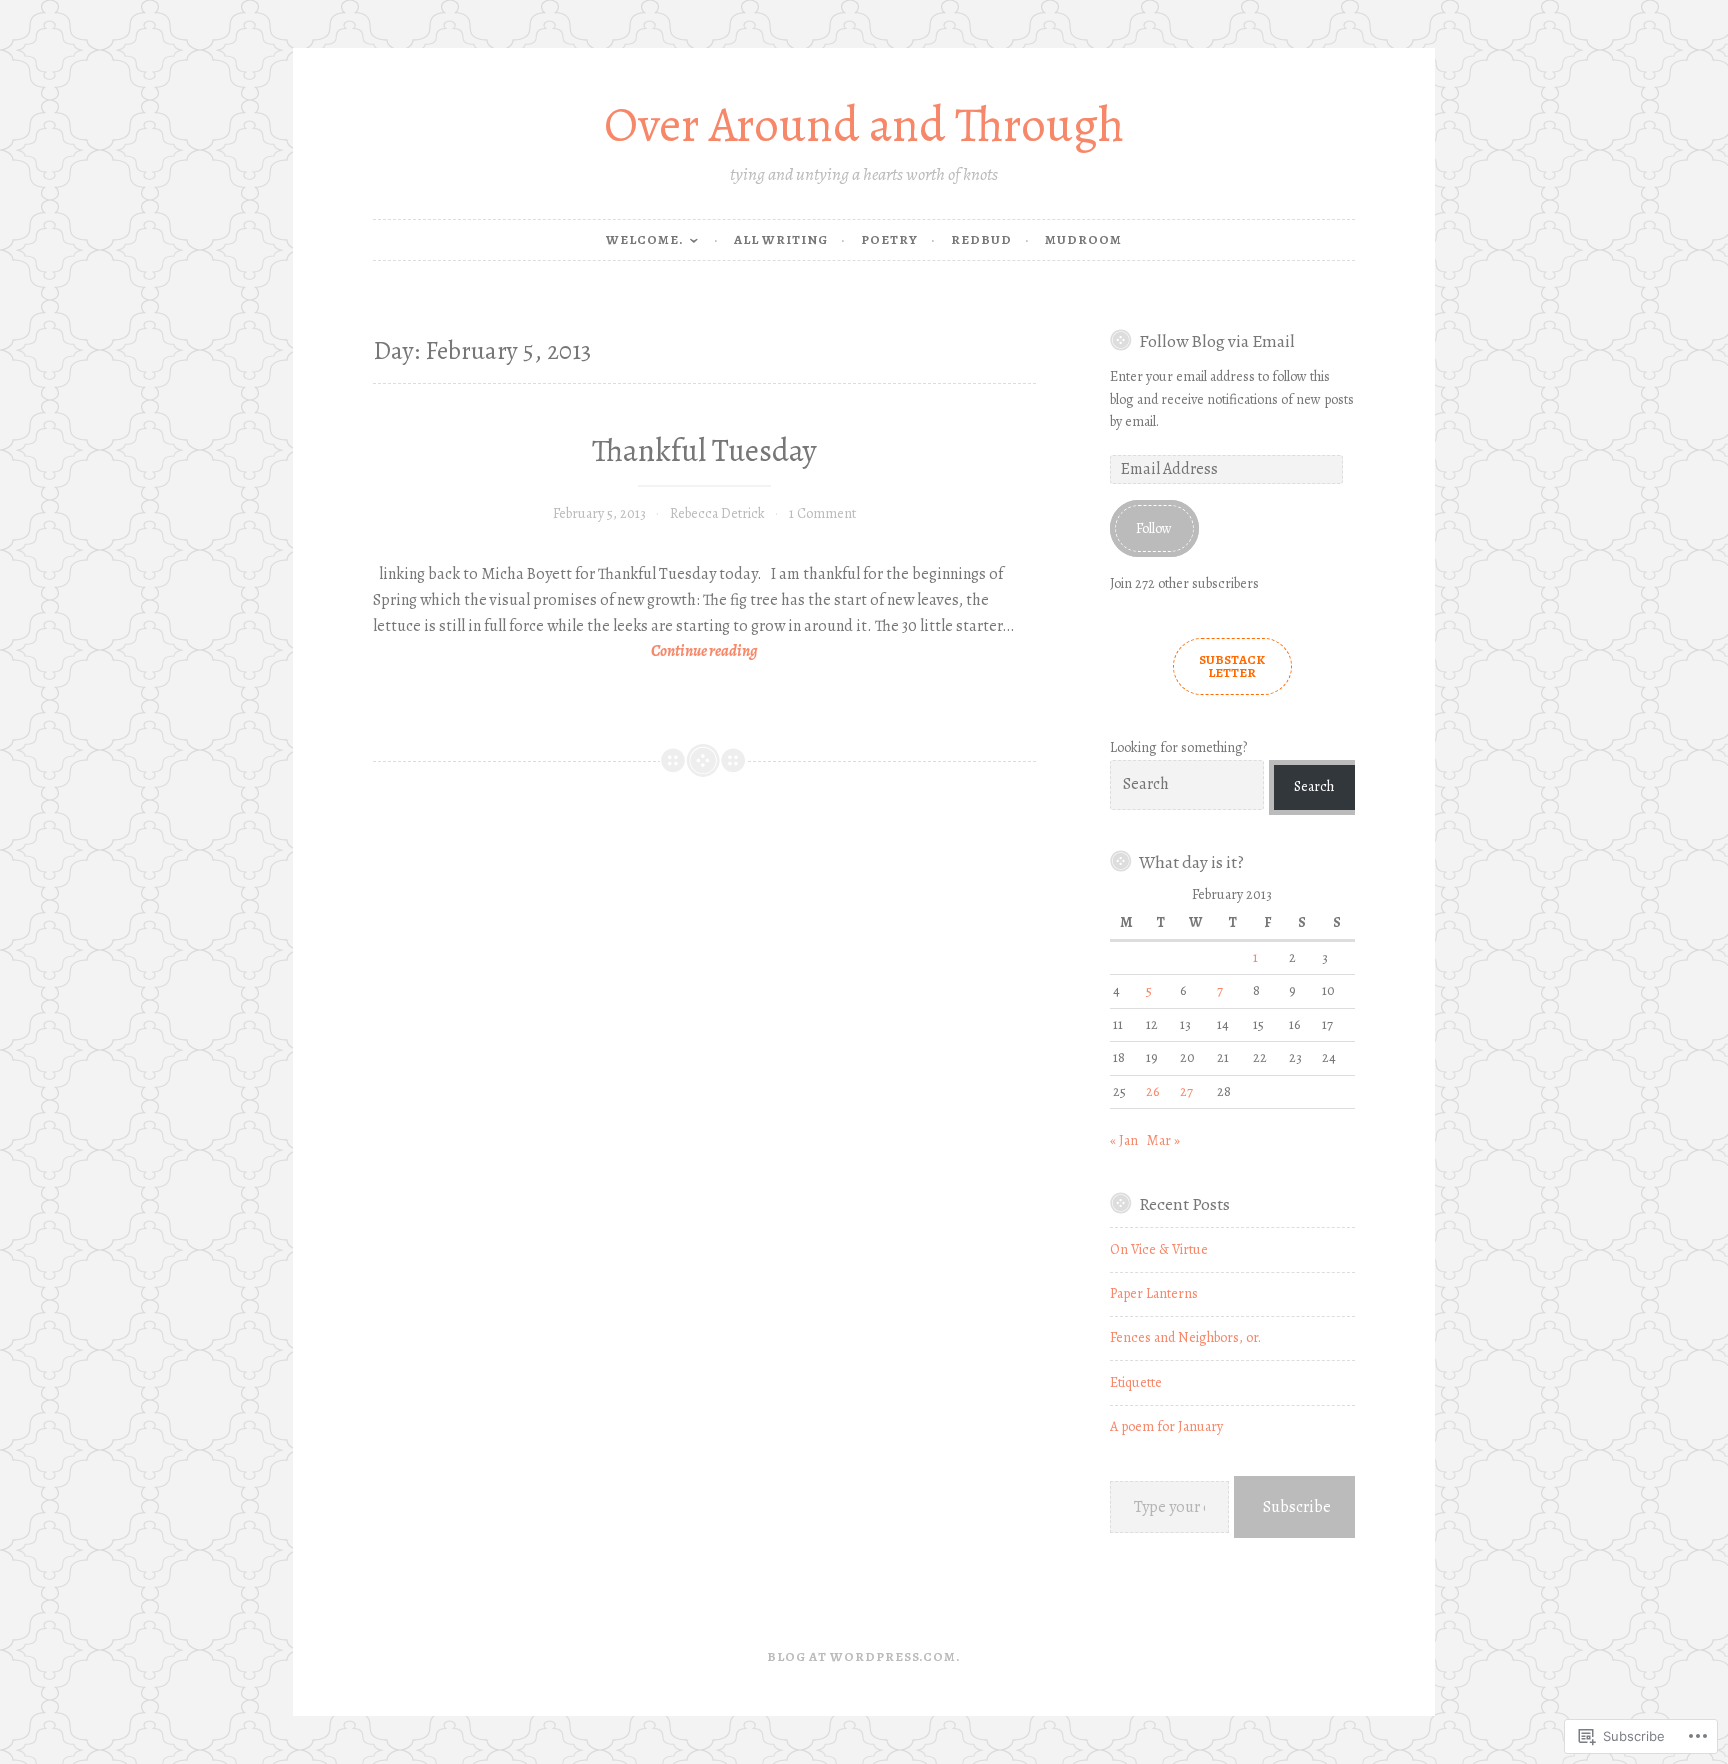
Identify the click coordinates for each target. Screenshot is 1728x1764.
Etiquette (1136, 1382)
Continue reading (565, 652)
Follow (1154, 528)
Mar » (1163, 1140)
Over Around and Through (864, 124)
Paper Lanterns (1154, 1293)
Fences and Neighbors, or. (1185, 1337)
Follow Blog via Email (1217, 341)
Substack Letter (1232, 666)
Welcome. (645, 239)
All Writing (781, 239)
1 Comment (822, 513)
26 (1152, 1091)
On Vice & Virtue (1159, 1249)
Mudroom (1083, 239)
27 (1186, 1091)
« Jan (1124, 1140)
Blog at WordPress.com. (864, 1656)
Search (1314, 786)
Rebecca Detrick (717, 513)
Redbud (981, 239)
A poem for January (1166, 1426)
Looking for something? (1178, 747)
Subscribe (1297, 1507)
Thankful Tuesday (704, 450)
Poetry (889, 239)
